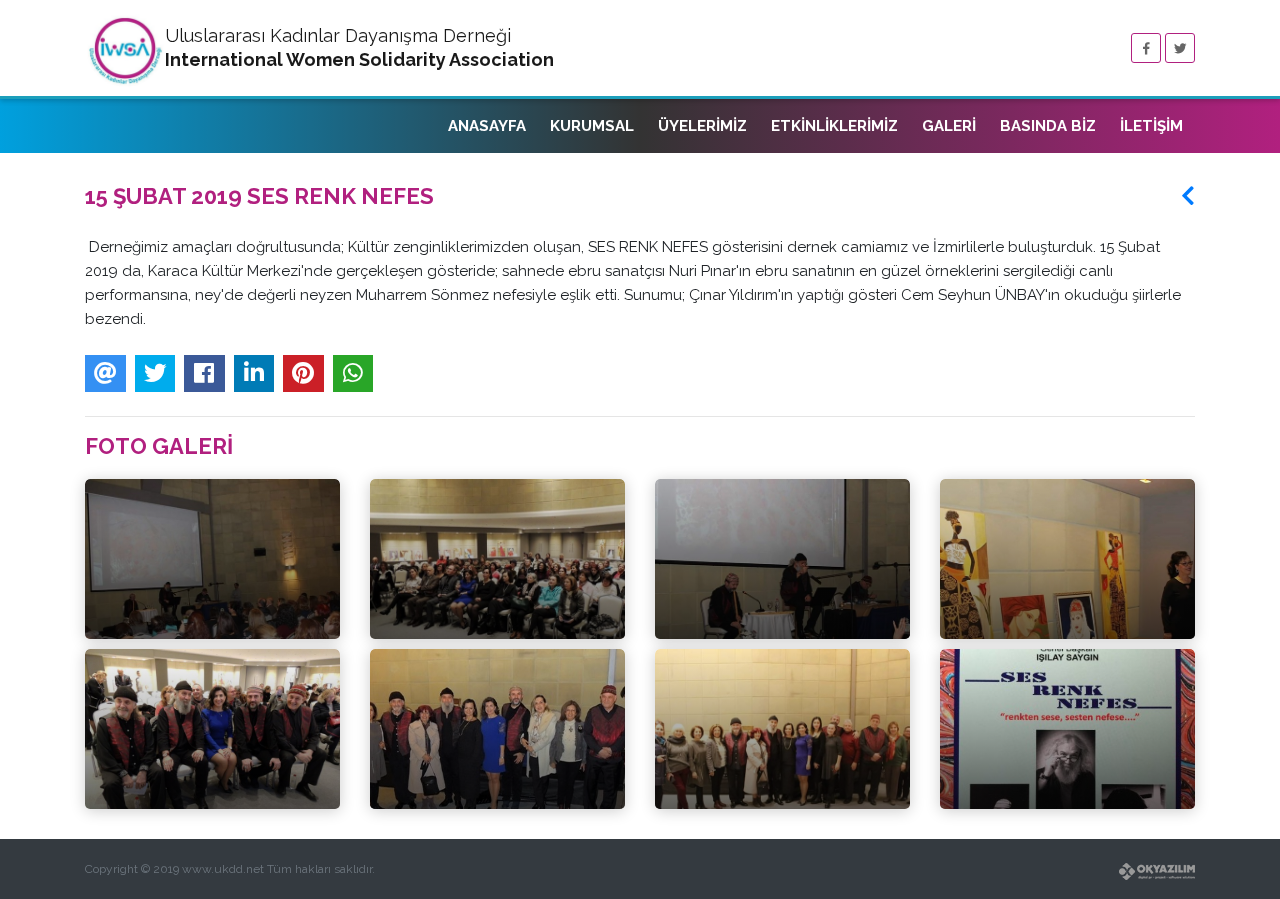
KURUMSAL (592, 126)
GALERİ (949, 126)
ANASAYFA (487, 126)
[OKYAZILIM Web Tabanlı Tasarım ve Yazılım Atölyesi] (925, 859)
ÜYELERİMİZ (702, 126)
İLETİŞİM (1151, 126)
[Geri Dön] (1188, 196)
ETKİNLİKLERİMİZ (834, 126)
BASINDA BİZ (1048, 126)
